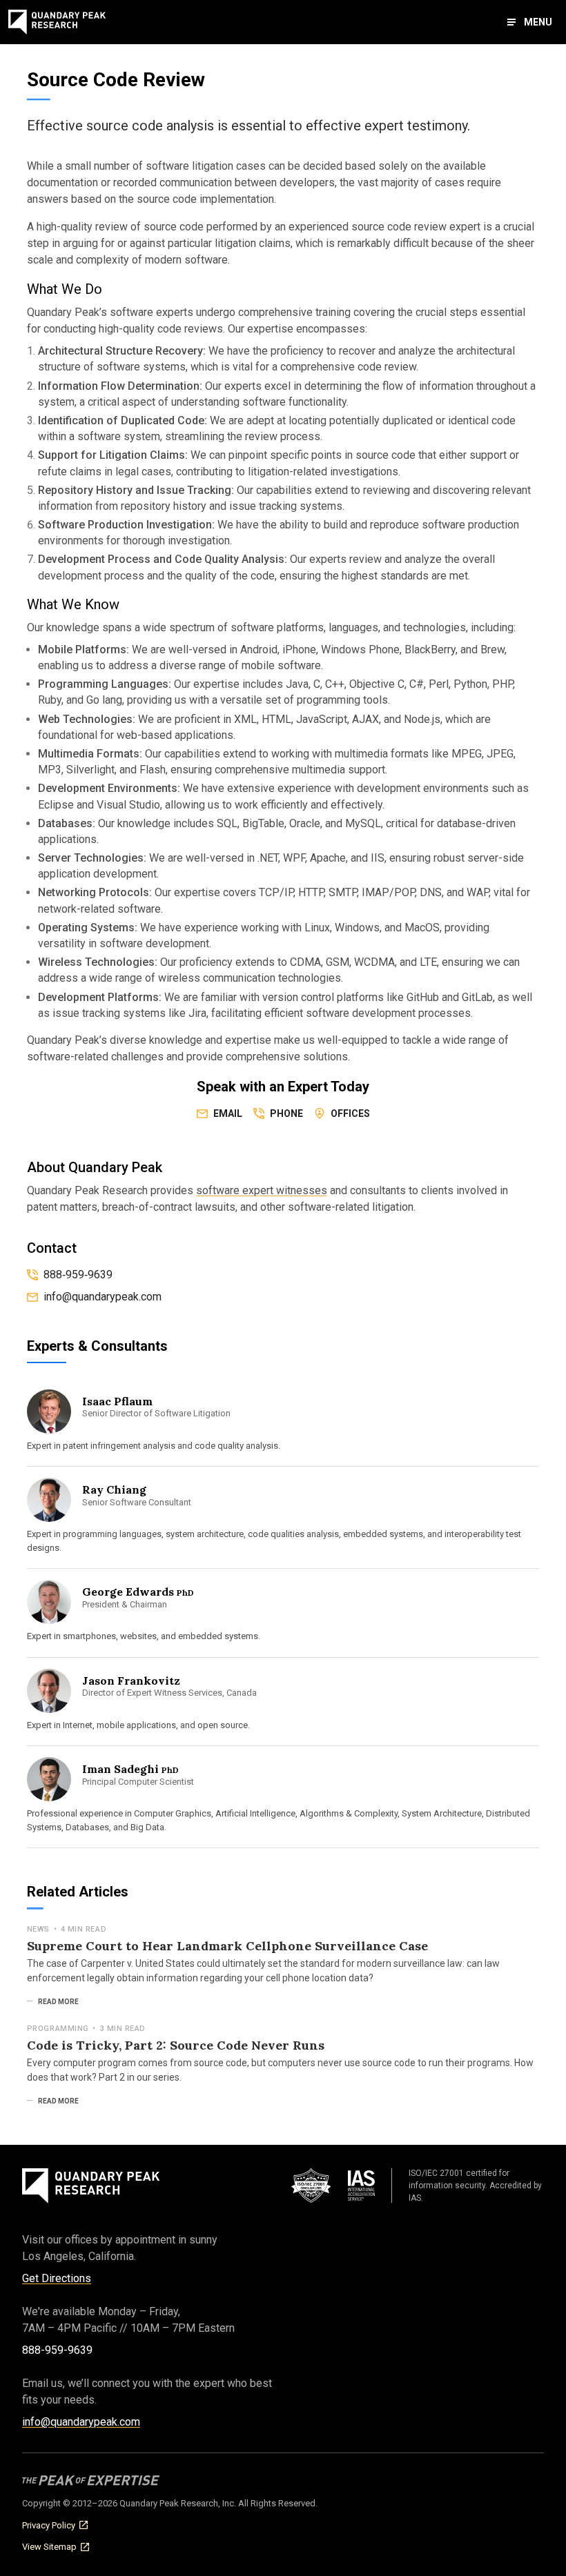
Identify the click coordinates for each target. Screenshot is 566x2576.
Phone (286, 1113)
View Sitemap (49, 2547)
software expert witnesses (262, 1190)
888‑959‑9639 (78, 1275)
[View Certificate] (342, 2186)
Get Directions (57, 2278)
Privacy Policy (49, 2525)
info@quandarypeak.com (81, 2422)
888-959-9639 (57, 2350)
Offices (350, 1113)
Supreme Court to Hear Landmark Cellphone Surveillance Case (227, 1946)
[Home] (57, 22)
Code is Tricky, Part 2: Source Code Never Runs (176, 2045)
